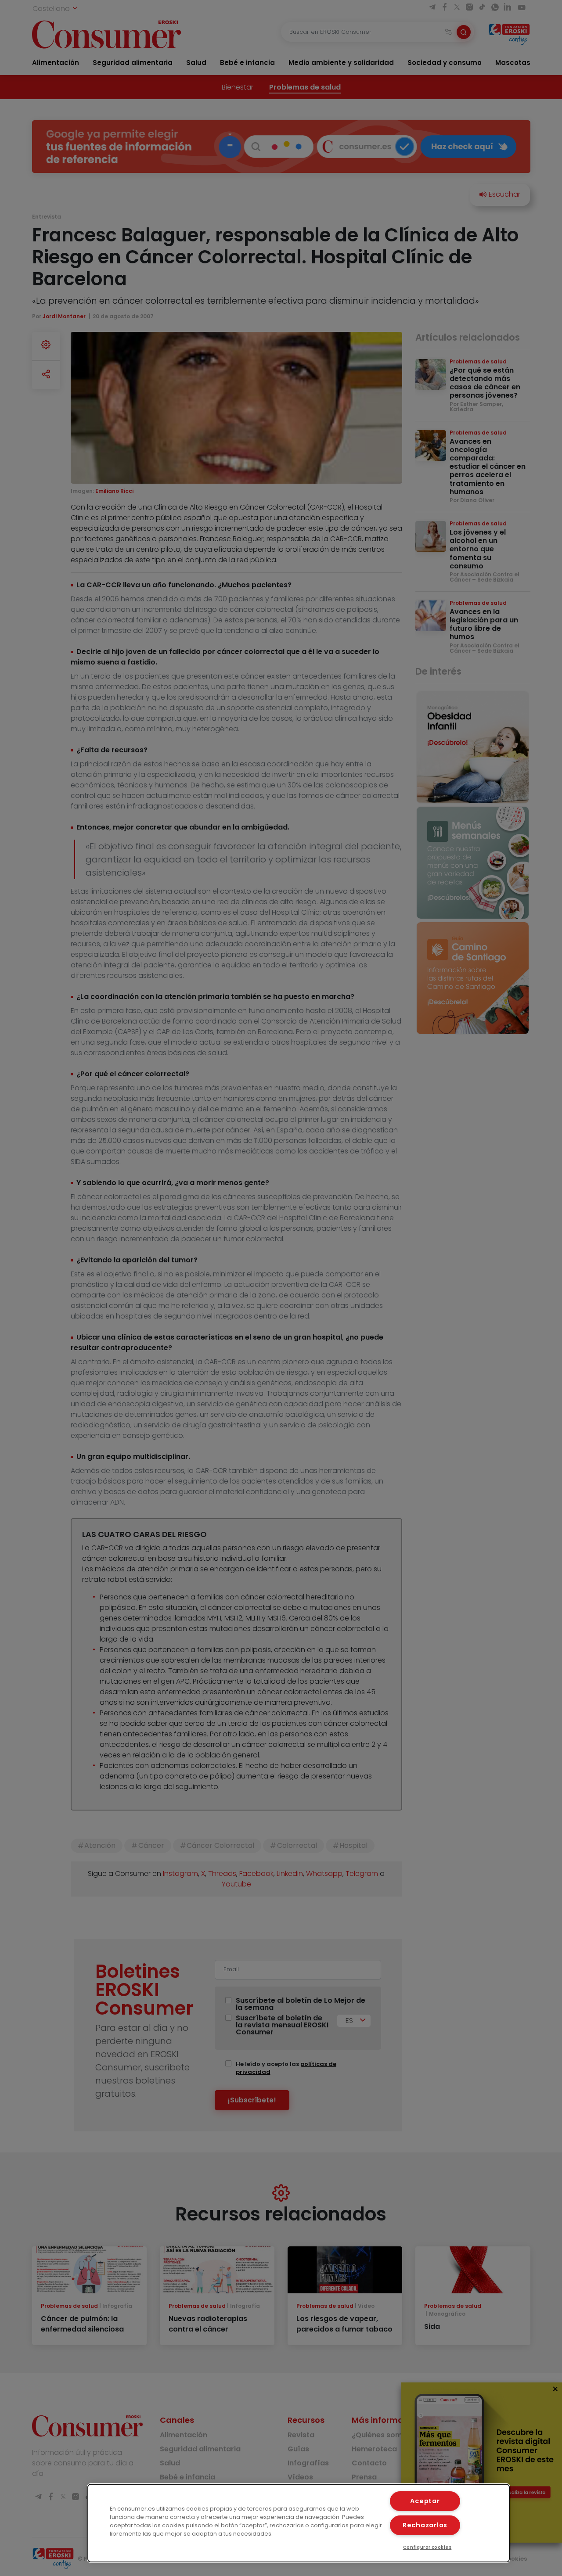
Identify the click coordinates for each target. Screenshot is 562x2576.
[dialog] (299, 2523)
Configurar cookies (427, 2547)
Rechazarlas (425, 2525)
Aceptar (425, 2501)
